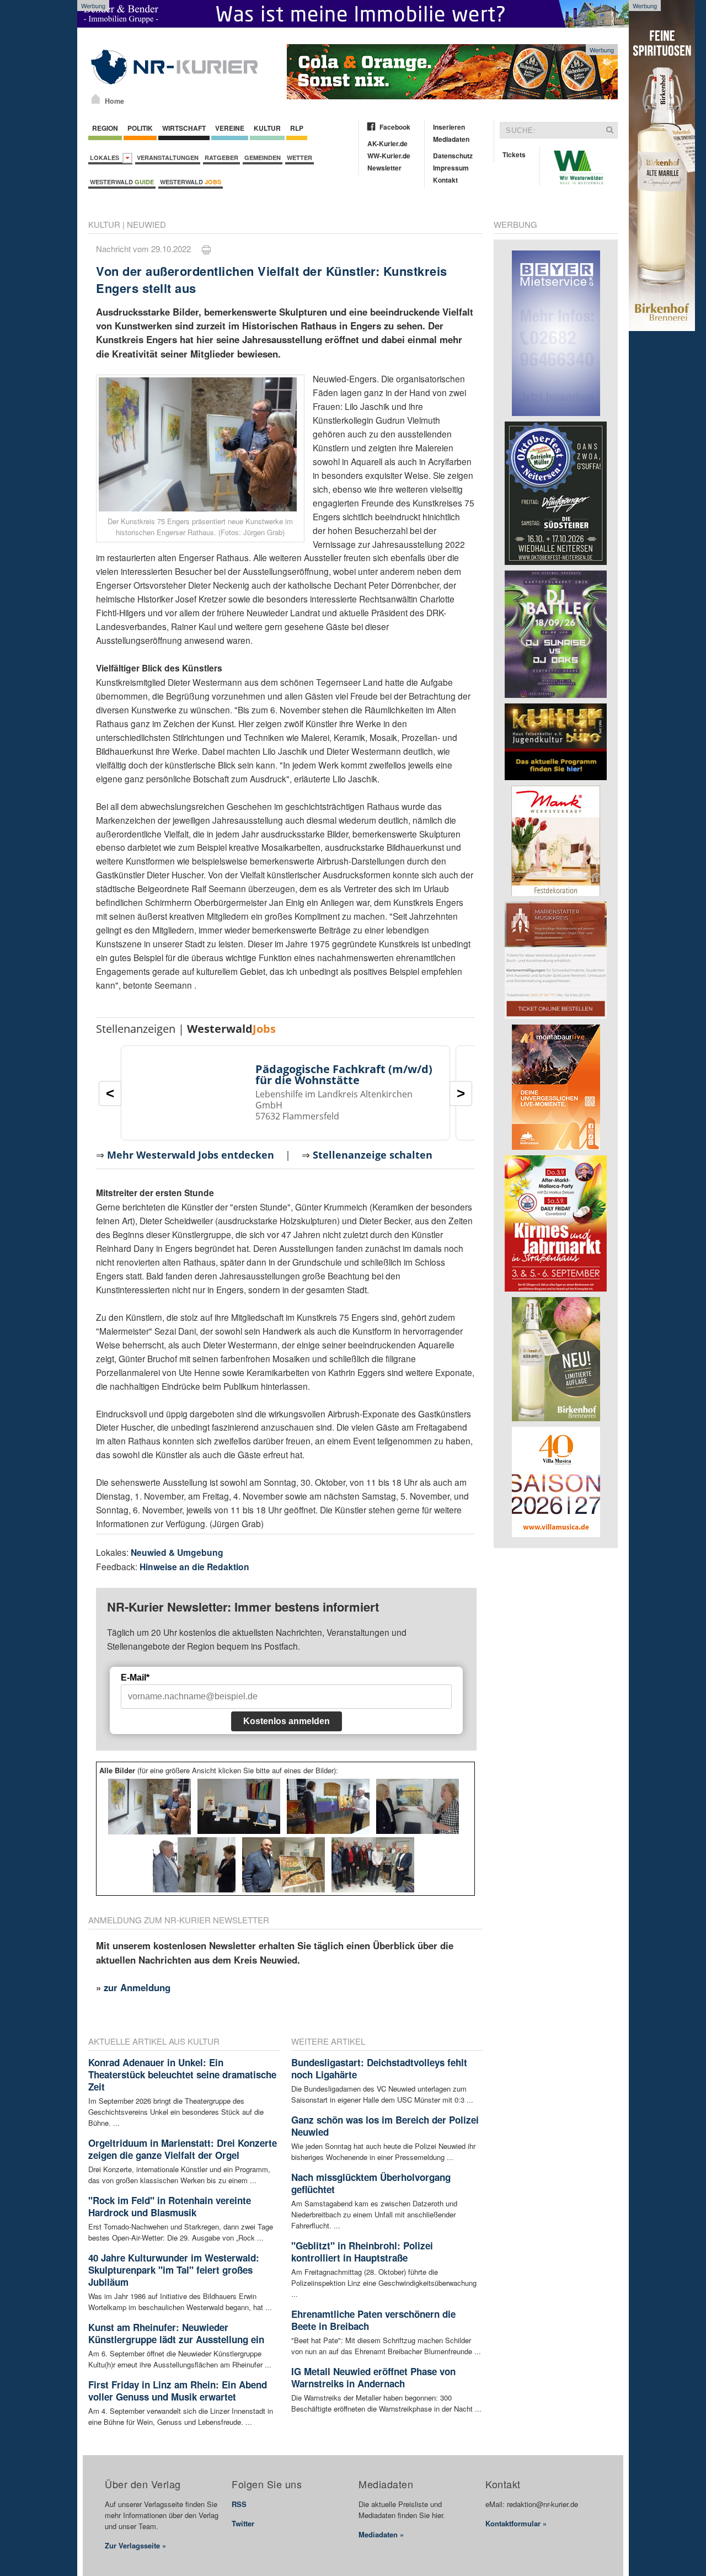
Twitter (243, 2523)
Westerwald (122, 182)
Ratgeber (221, 158)
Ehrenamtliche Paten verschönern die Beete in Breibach (373, 2320)
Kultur (267, 128)
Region (105, 128)
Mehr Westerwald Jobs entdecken (191, 1155)
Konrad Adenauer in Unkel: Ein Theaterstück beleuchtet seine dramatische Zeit (182, 2074)
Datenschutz (453, 156)
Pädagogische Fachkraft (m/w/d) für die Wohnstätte (344, 1074)
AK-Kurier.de (387, 143)
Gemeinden (263, 158)
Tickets (514, 154)
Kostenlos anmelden (287, 1721)
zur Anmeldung (137, 1987)
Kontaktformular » (516, 2523)
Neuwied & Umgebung (177, 1552)
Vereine (230, 128)
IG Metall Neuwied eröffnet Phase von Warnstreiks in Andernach (373, 2377)
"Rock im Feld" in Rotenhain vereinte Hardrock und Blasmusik (170, 2206)
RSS (239, 2504)
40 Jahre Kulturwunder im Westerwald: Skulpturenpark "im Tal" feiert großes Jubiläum (174, 2270)
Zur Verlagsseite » (135, 2545)
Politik (140, 128)
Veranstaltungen (168, 158)
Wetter (299, 158)
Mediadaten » (381, 2534)
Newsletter (384, 168)
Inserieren (449, 127)
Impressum (451, 168)
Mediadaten (451, 139)
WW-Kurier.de (389, 156)
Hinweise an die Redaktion (194, 1567)
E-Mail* (135, 1678)
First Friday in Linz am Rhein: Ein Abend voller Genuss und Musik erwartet (178, 2391)
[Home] (96, 99)
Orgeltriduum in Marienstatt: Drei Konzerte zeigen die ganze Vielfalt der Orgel (183, 2149)
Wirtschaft (184, 128)
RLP (297, 128)
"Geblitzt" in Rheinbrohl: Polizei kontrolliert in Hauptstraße (362, 2252)
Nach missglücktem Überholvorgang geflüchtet (371, 2183)
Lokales (106, 158)
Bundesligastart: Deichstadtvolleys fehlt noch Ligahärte (379, 2068)
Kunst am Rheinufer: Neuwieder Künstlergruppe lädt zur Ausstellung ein (176, 2333)
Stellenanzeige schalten (373, 1155)
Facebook (395, 127)
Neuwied (146, 224)
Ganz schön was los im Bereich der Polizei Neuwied (385, 2126)
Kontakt (445, 180)
